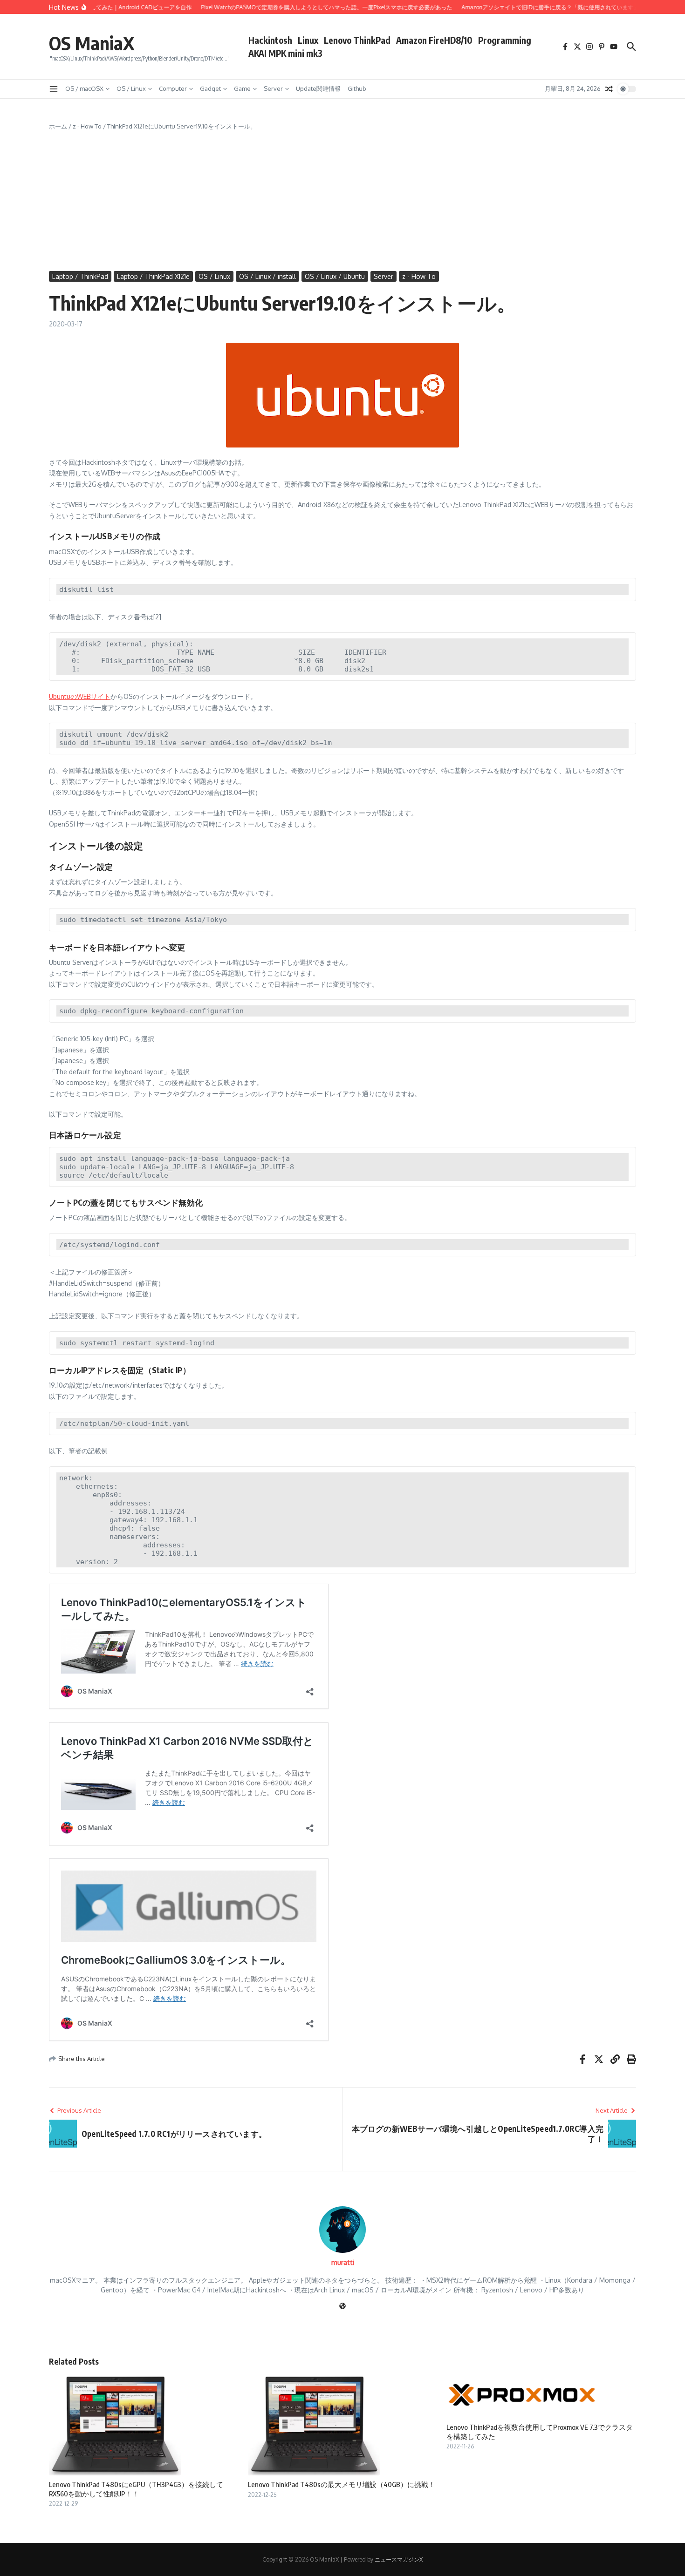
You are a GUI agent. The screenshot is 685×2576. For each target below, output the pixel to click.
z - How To (87, 126)
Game (242, 88)
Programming (505, 40)
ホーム (58, 126)
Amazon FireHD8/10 (434, 40)
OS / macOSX (84, 88)
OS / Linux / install (267, 276)
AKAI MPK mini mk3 (285, 53)
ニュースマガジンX (399, 2559)
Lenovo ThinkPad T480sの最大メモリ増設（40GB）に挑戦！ (342, 2484)
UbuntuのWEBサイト (80, 696)
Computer (173, 88)
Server (273, 88)
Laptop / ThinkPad (80, 276)
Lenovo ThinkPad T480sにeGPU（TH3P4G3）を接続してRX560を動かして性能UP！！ (136, 2489)
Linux (308, 40)
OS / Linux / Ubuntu (335, 276)
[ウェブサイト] (342, 2307)
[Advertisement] (342, 201)
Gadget (210, 88)
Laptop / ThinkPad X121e (153, 276)
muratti (343, 2262)
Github (357, 88)
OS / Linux (131, 88)
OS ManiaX (92, 43)
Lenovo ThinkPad (357, 40)
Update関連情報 (318, 88)
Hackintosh (270, 40)
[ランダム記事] (609, 89)
